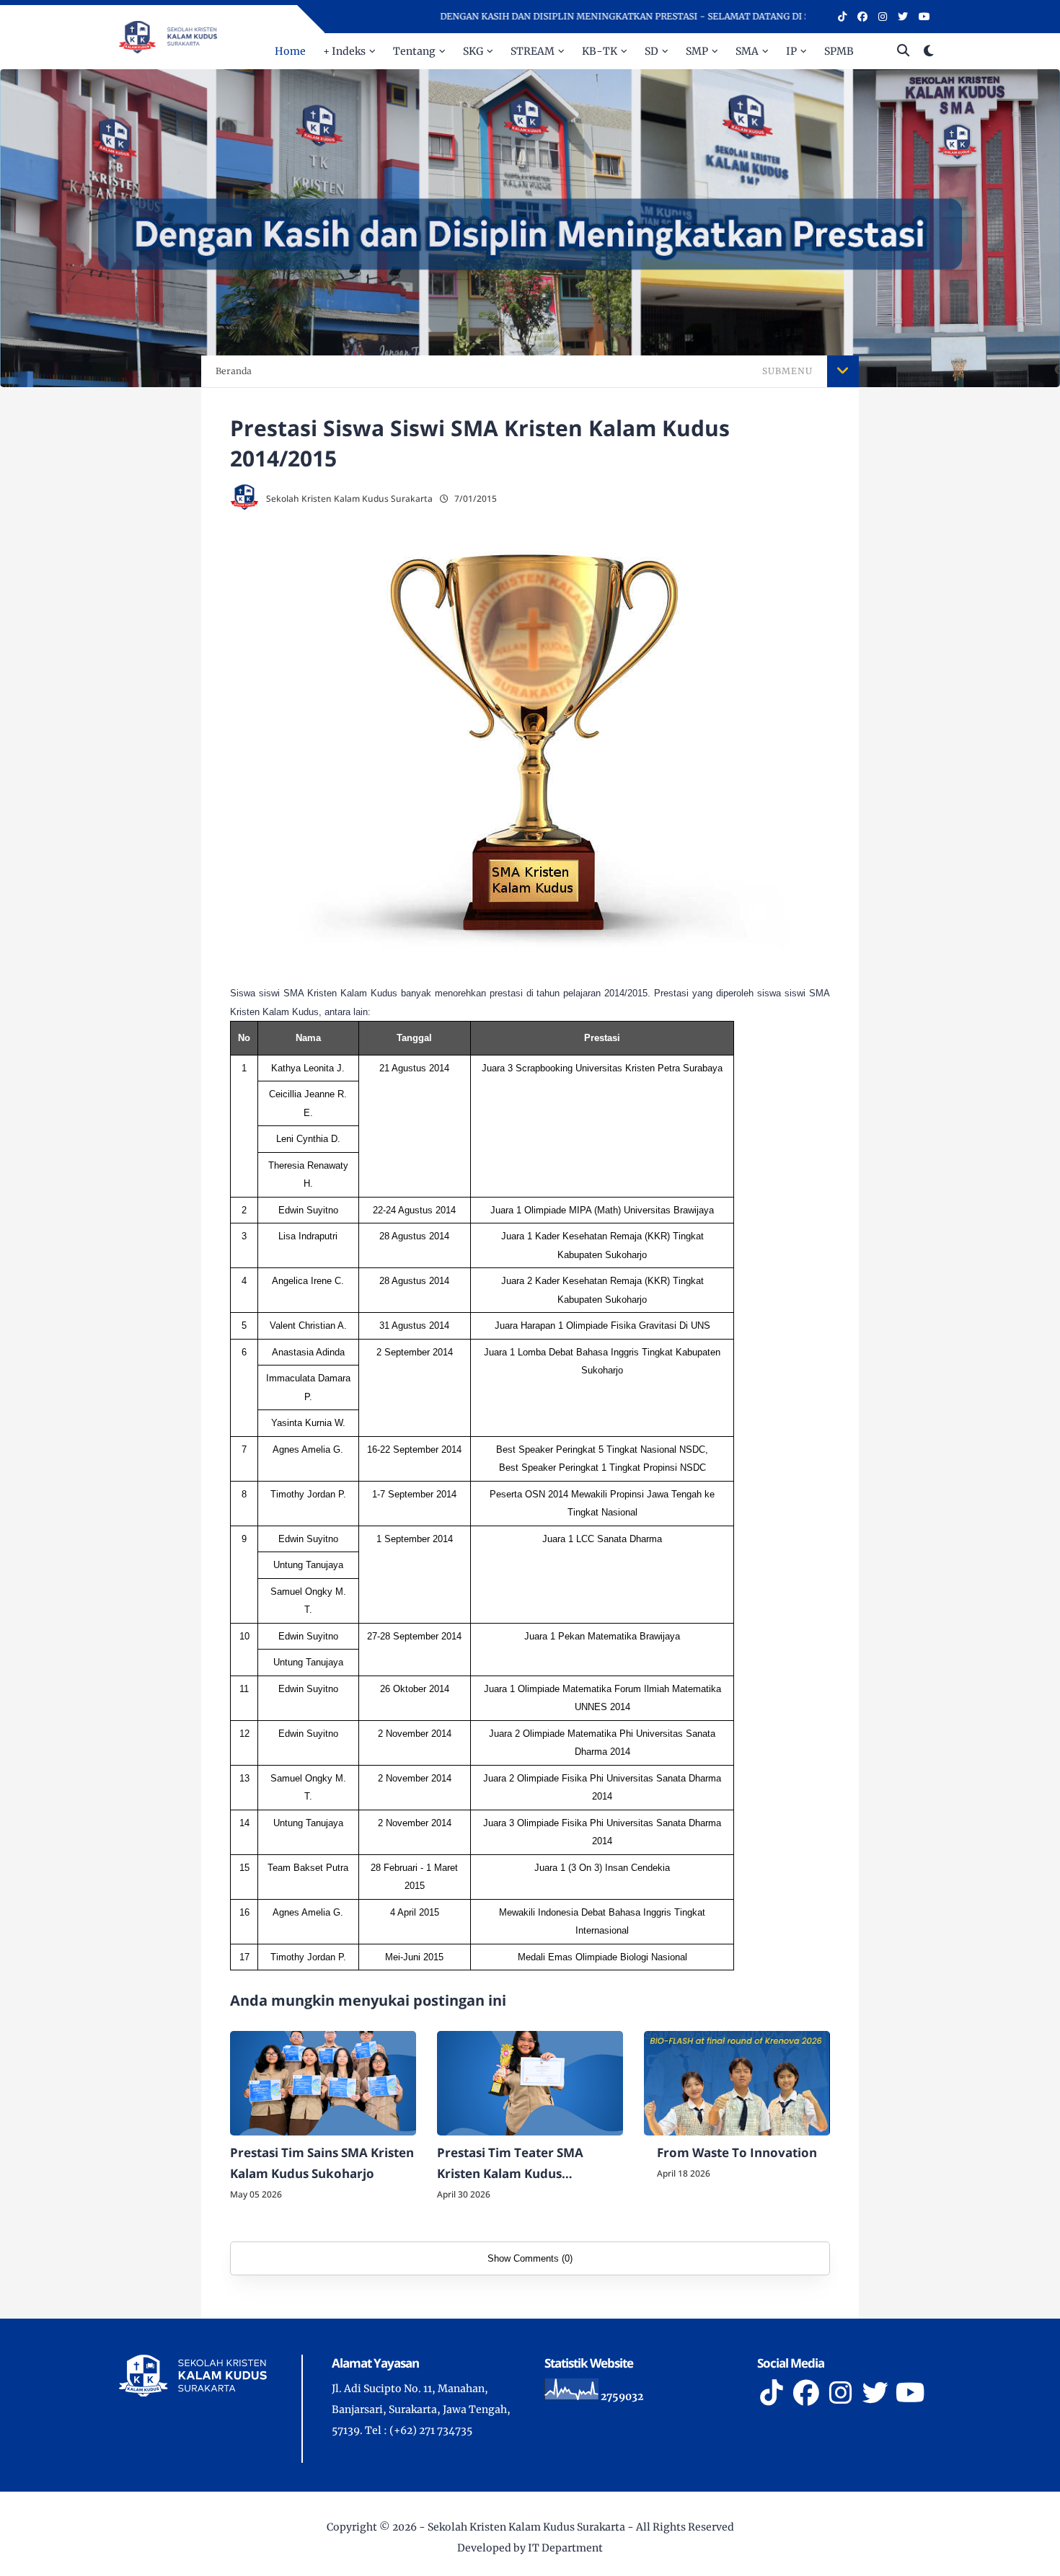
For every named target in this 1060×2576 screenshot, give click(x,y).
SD (652, 51)
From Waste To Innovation (737, 2152)
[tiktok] (842, 17)
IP (791, 51)
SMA (747, 51)
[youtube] (924, 17)
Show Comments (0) (530, 2258)
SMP (697, 51)
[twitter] (903, 17)
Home (290, 51)
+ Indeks (344, 51)
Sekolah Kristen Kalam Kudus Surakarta (526, 2527)
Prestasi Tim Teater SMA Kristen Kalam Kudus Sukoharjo (510, 2164)
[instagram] (883, 17)
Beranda (234, 371)
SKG (473, 51)
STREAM (533, 51)
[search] (903, 51)
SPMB (839, 51)
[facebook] (862, 17)
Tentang (414, 51)
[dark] (929, 52)
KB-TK (600, 51)
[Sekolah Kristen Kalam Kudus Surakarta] (168, 36)
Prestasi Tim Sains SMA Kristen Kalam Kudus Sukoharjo (322, 2163)
